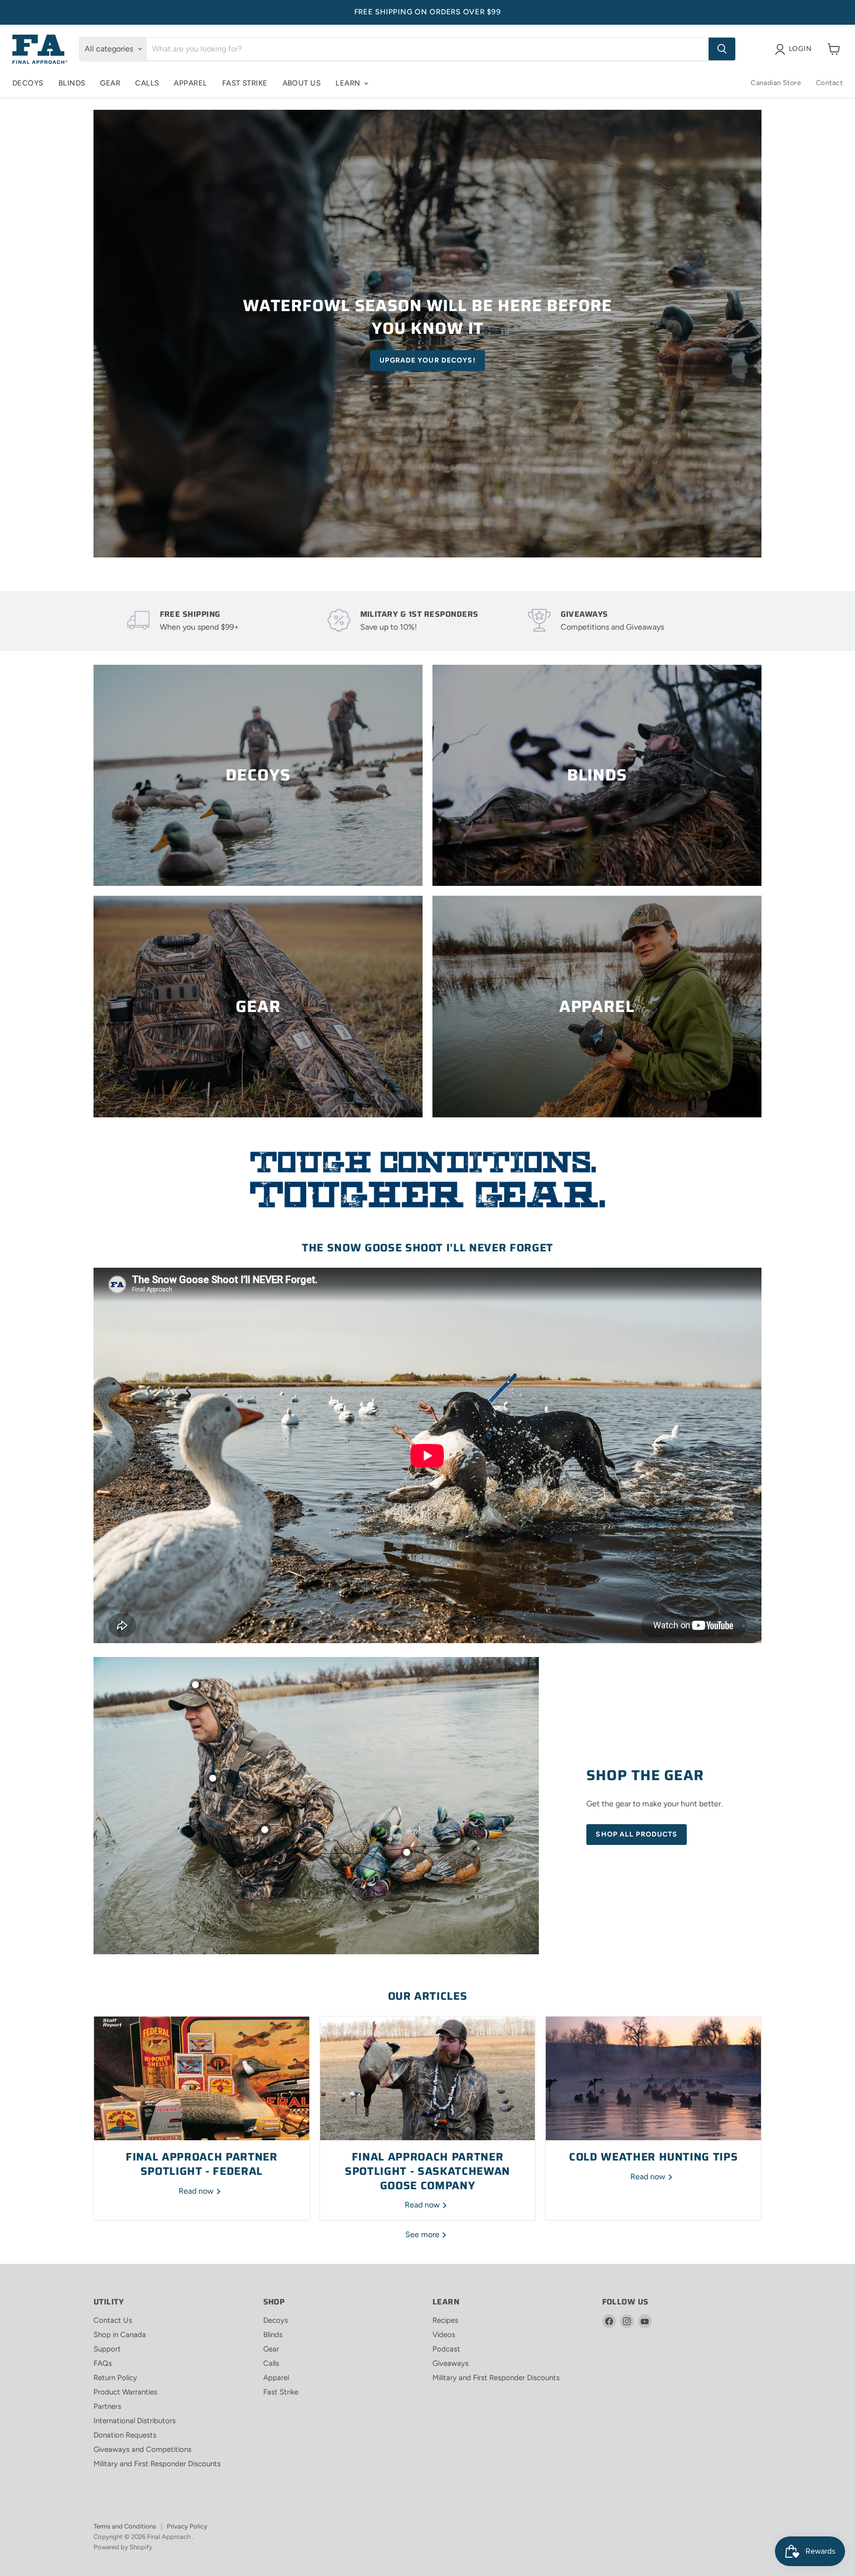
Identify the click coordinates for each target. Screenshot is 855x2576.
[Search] (722, 49)
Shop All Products (637, 1834)
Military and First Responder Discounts (157, 2464)
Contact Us (113, 2320)
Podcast (446, 2349)
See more (423, 2234)
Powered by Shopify (123, 2547)
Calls (147, 83)
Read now (197, 2191)
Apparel (190, 83)
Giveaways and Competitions (142, 2449)
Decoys (28, 83)
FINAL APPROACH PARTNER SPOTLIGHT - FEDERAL (202, 2164)
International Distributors (135, 2421)
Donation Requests (125, 2435)
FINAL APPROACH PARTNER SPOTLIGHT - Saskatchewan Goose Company (427, 2171)
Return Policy (115, 2378)
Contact (829, 83)
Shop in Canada (120, 2335)
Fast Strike (245, 83)
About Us (302, 83)
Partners (107, 2406)
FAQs (103, 2363)
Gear (110, 83)
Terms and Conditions (125, 2526)
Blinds (72, 83)
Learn (349, 83)
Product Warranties (125, 2392)
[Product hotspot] (195, 1685)
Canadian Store (776, 83)
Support (107, 2349)
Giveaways (451, 2363)
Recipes (445, 2320)
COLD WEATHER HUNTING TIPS (654, 2157)
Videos (444, 2335)
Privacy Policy (187, 2526)
